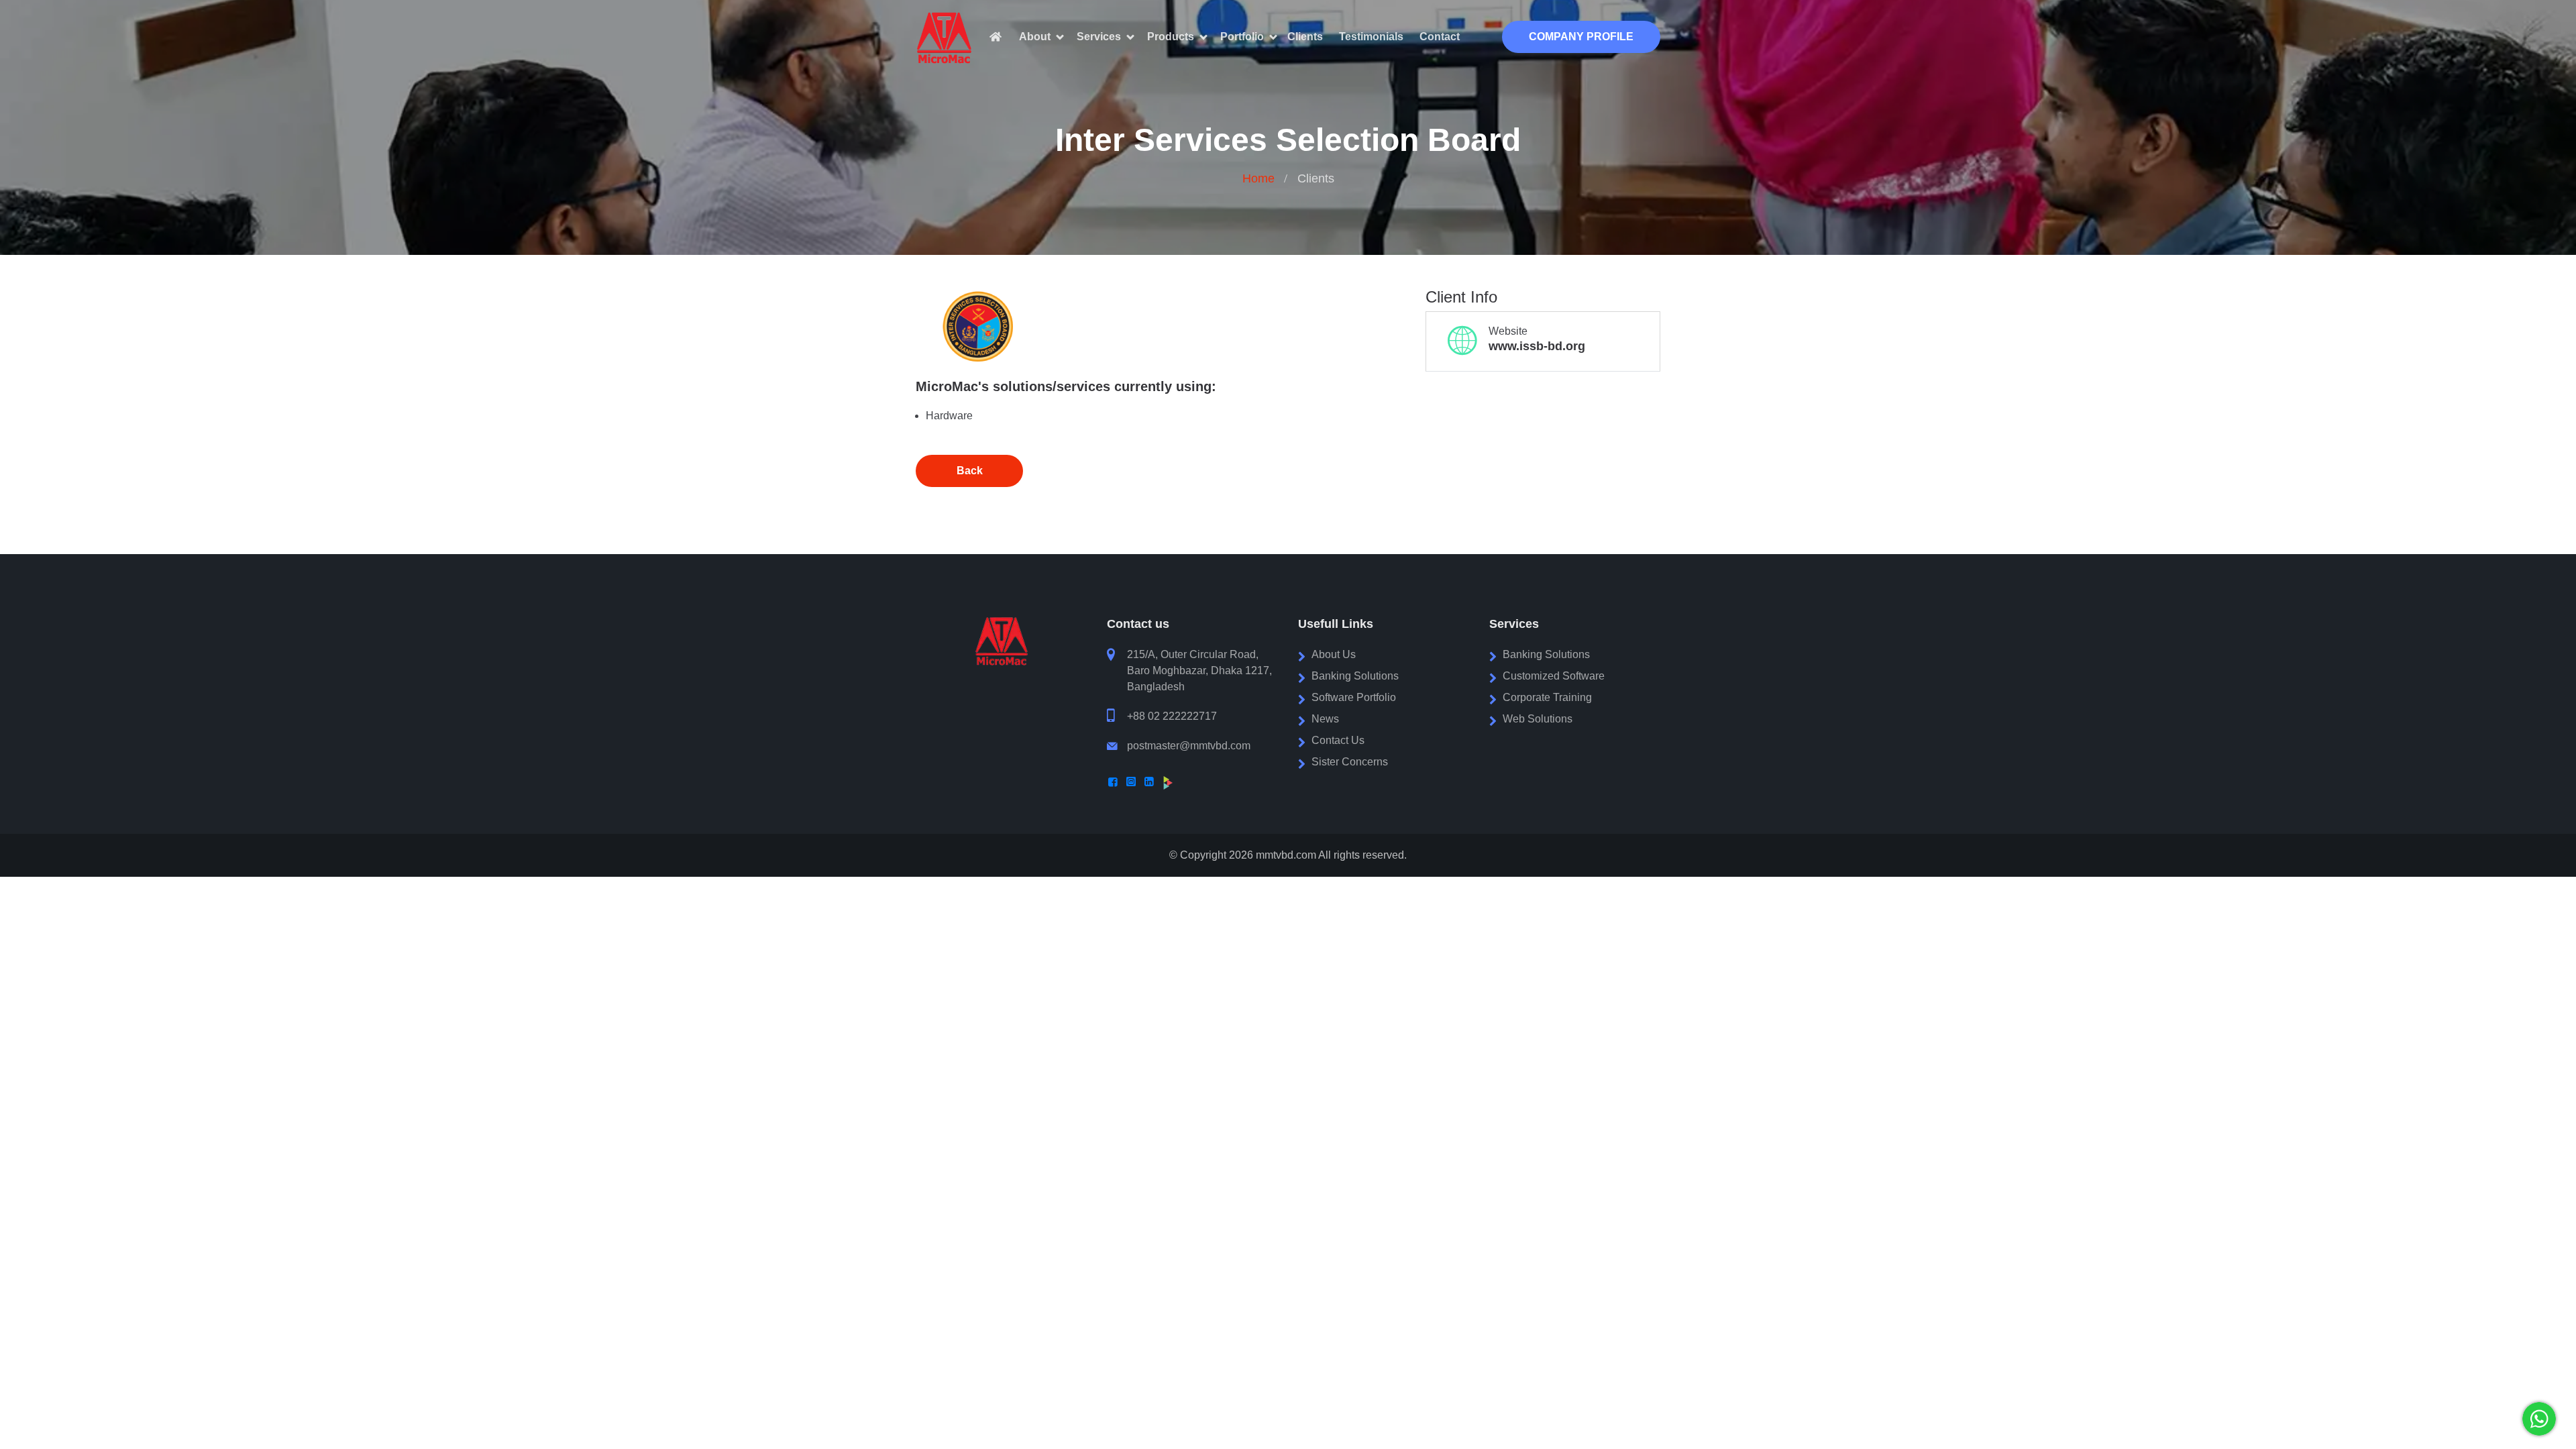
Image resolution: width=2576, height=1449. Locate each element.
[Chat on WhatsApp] (2539, 1419)
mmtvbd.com (1286, 855)
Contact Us (1338, 740)
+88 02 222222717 (1172, 716)
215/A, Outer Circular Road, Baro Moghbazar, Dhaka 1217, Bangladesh (1199, 670)
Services (1099, 37)
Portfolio (1242, 37)
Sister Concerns (1350, 762)
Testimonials (1371, 37)
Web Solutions (1538, 719)
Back (970, 471)
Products (1171, 37)
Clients (1305, 37)
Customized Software (1554, 676)
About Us (1334, 654)
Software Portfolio (1354, 697)
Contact (1440, 37)
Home (1258, 178)
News (1325, 719)
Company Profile (1581, 37)
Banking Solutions (1355, 676)
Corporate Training (1547, 697)
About (1035, 37)
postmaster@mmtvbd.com (1189, 746)
